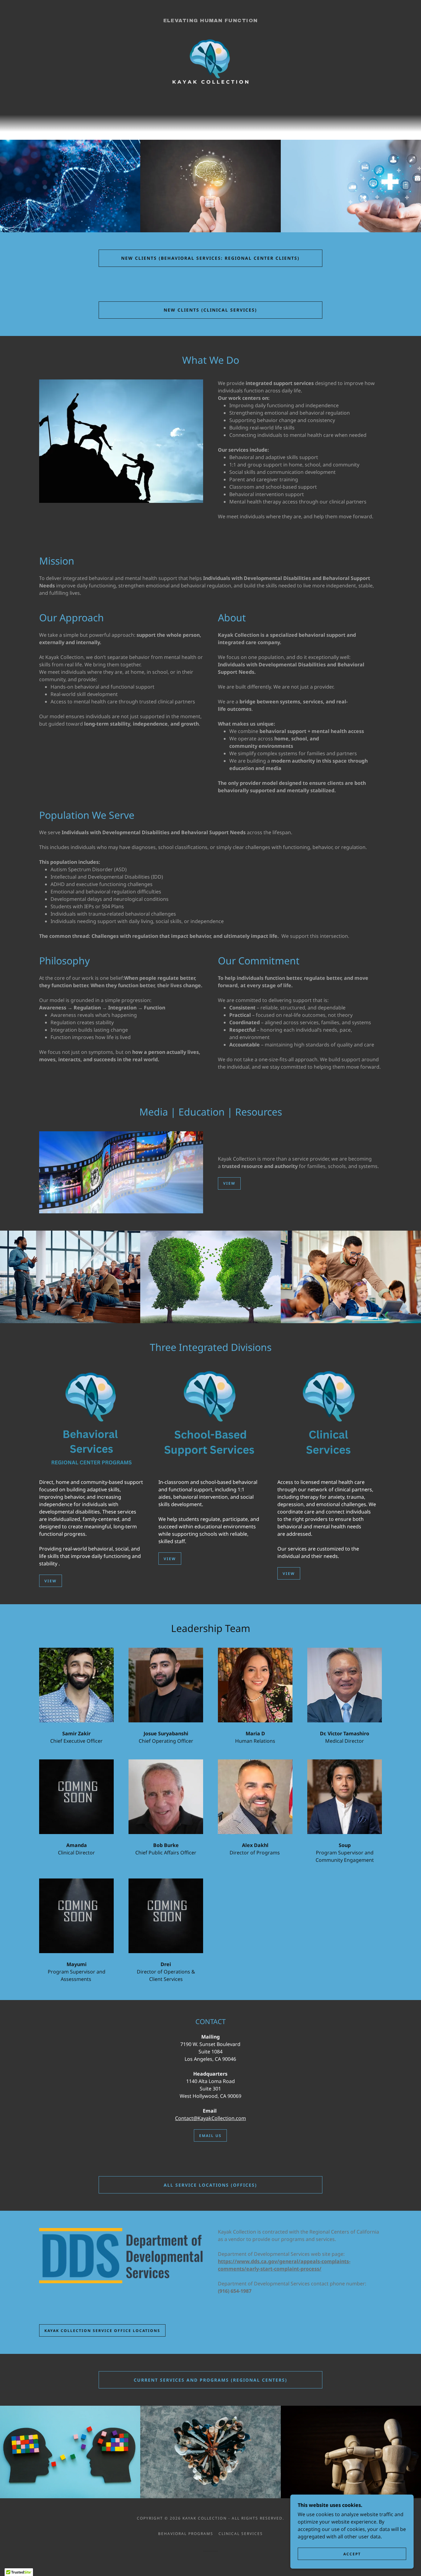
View (51, 1581)
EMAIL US (210, 2136)
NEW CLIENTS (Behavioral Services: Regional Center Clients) (210, 258)
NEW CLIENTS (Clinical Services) (210, 310)
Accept (352, 2554)
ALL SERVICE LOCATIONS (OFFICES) (210, 2185)
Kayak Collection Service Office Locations (102, 2331)
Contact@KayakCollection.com (211, 2118)
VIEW (229, 1183)
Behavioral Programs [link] (186, 2534)
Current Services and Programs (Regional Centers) (211, 2380)
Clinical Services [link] (241, 2534)
